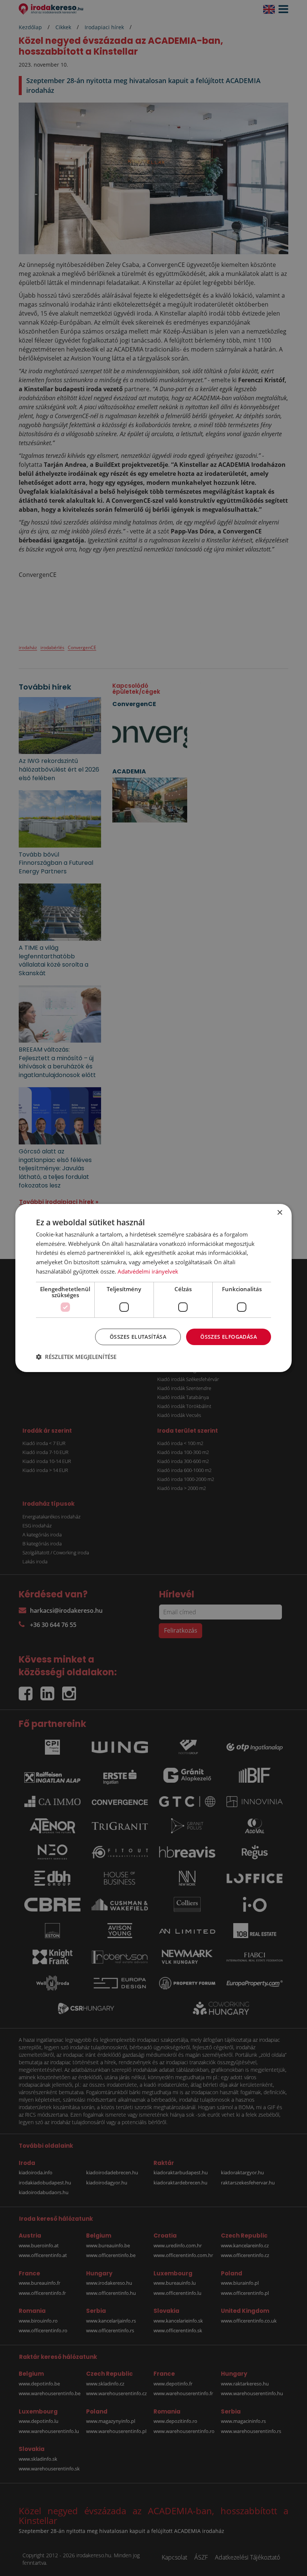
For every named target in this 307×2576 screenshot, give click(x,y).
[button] (76, 1357)
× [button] (279, 1213)
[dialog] (153, 1288)
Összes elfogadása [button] (229, 1337)
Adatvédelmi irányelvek (148, 1271)
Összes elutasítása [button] (138, 1337)
